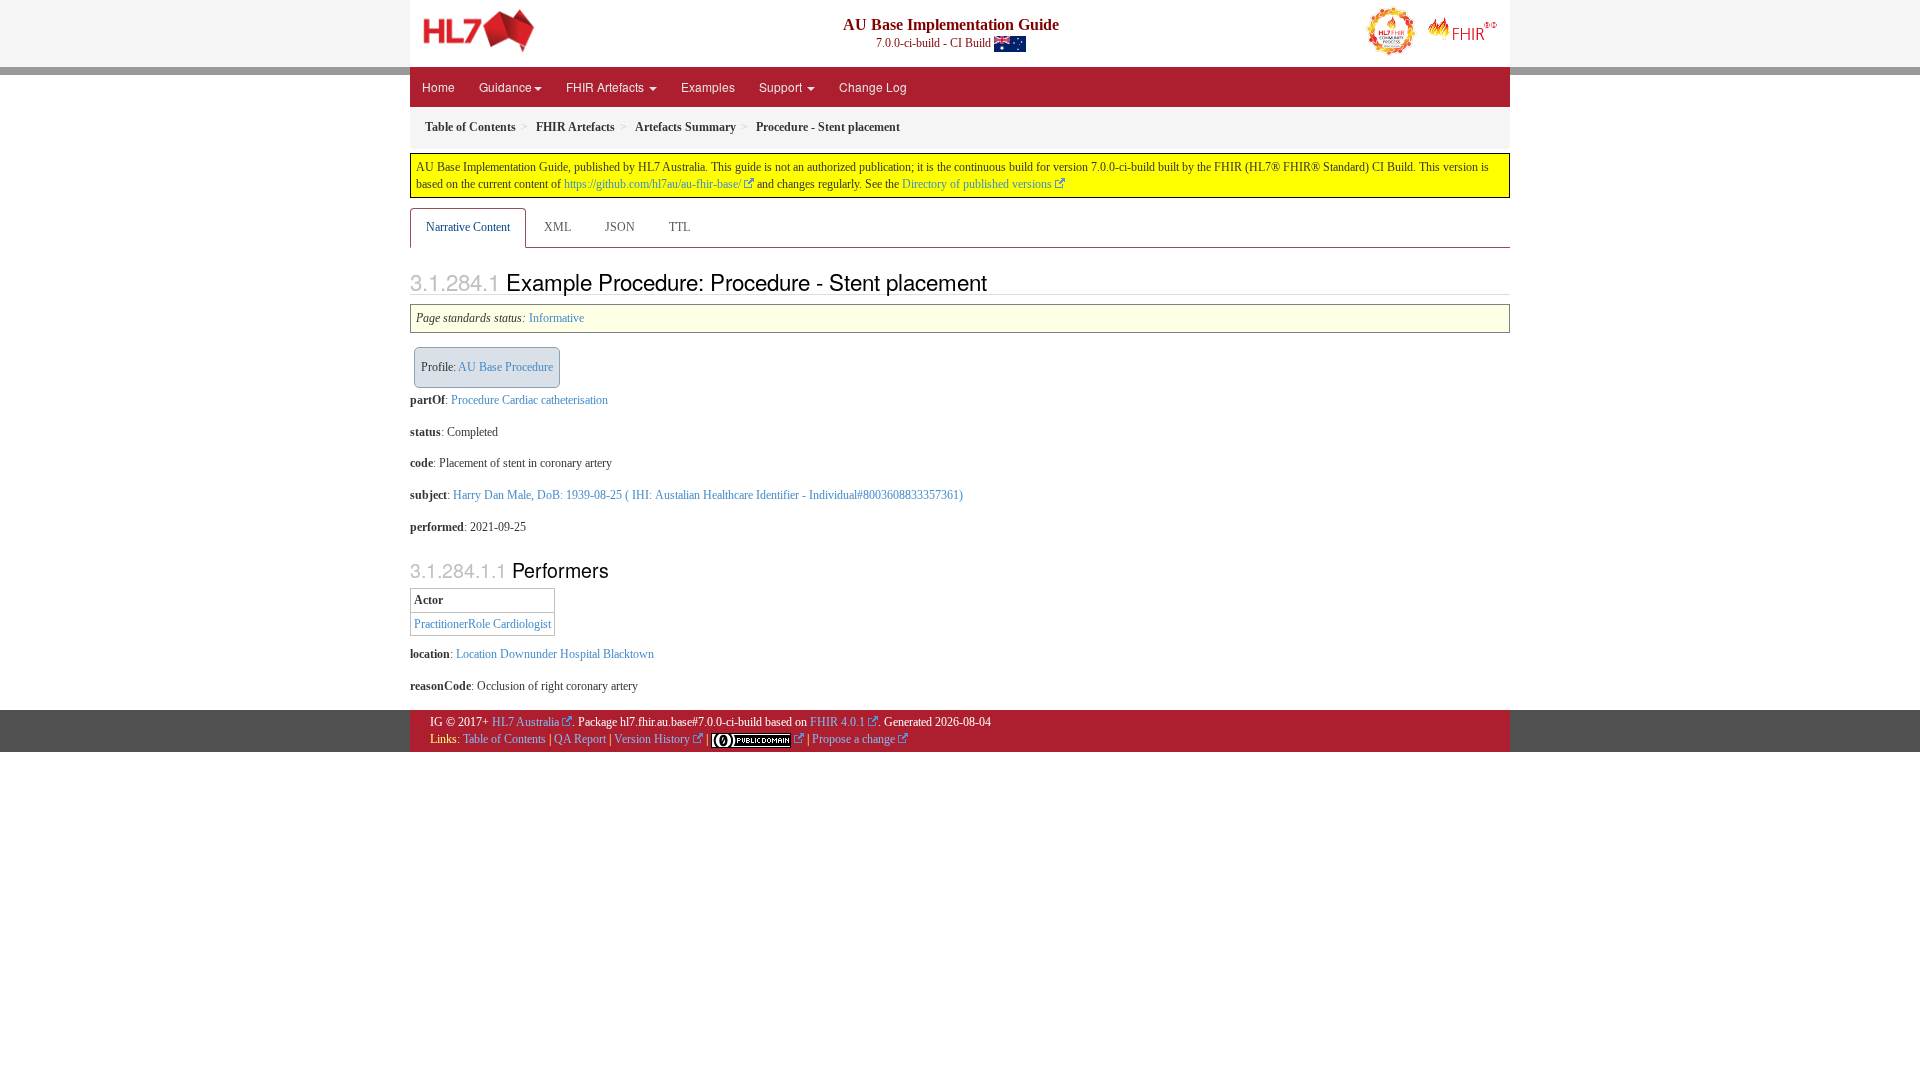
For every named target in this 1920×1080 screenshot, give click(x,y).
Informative (556, 318)
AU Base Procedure (505, 367)
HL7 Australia (525, 722)
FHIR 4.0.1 (837, 722)
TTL (679, 227)
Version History (652, 739)
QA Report (580, 739)
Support (782, 86)
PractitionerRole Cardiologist (482, 624)
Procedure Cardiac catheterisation (529, 400)
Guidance (505, 86)
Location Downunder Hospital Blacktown (555, 654)
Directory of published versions (977, 184)
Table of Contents (504, 739)
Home (438, 86)
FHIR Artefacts (606, 86)
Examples (708, 86)
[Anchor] (998, 281)
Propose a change (853, 739)
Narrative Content (468, 227)
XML (557, 227)
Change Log (873, 86)
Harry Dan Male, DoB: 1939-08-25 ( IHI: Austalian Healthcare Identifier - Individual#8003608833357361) (708, 495)
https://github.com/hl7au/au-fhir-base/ (652, 184)
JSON (620, 227)
